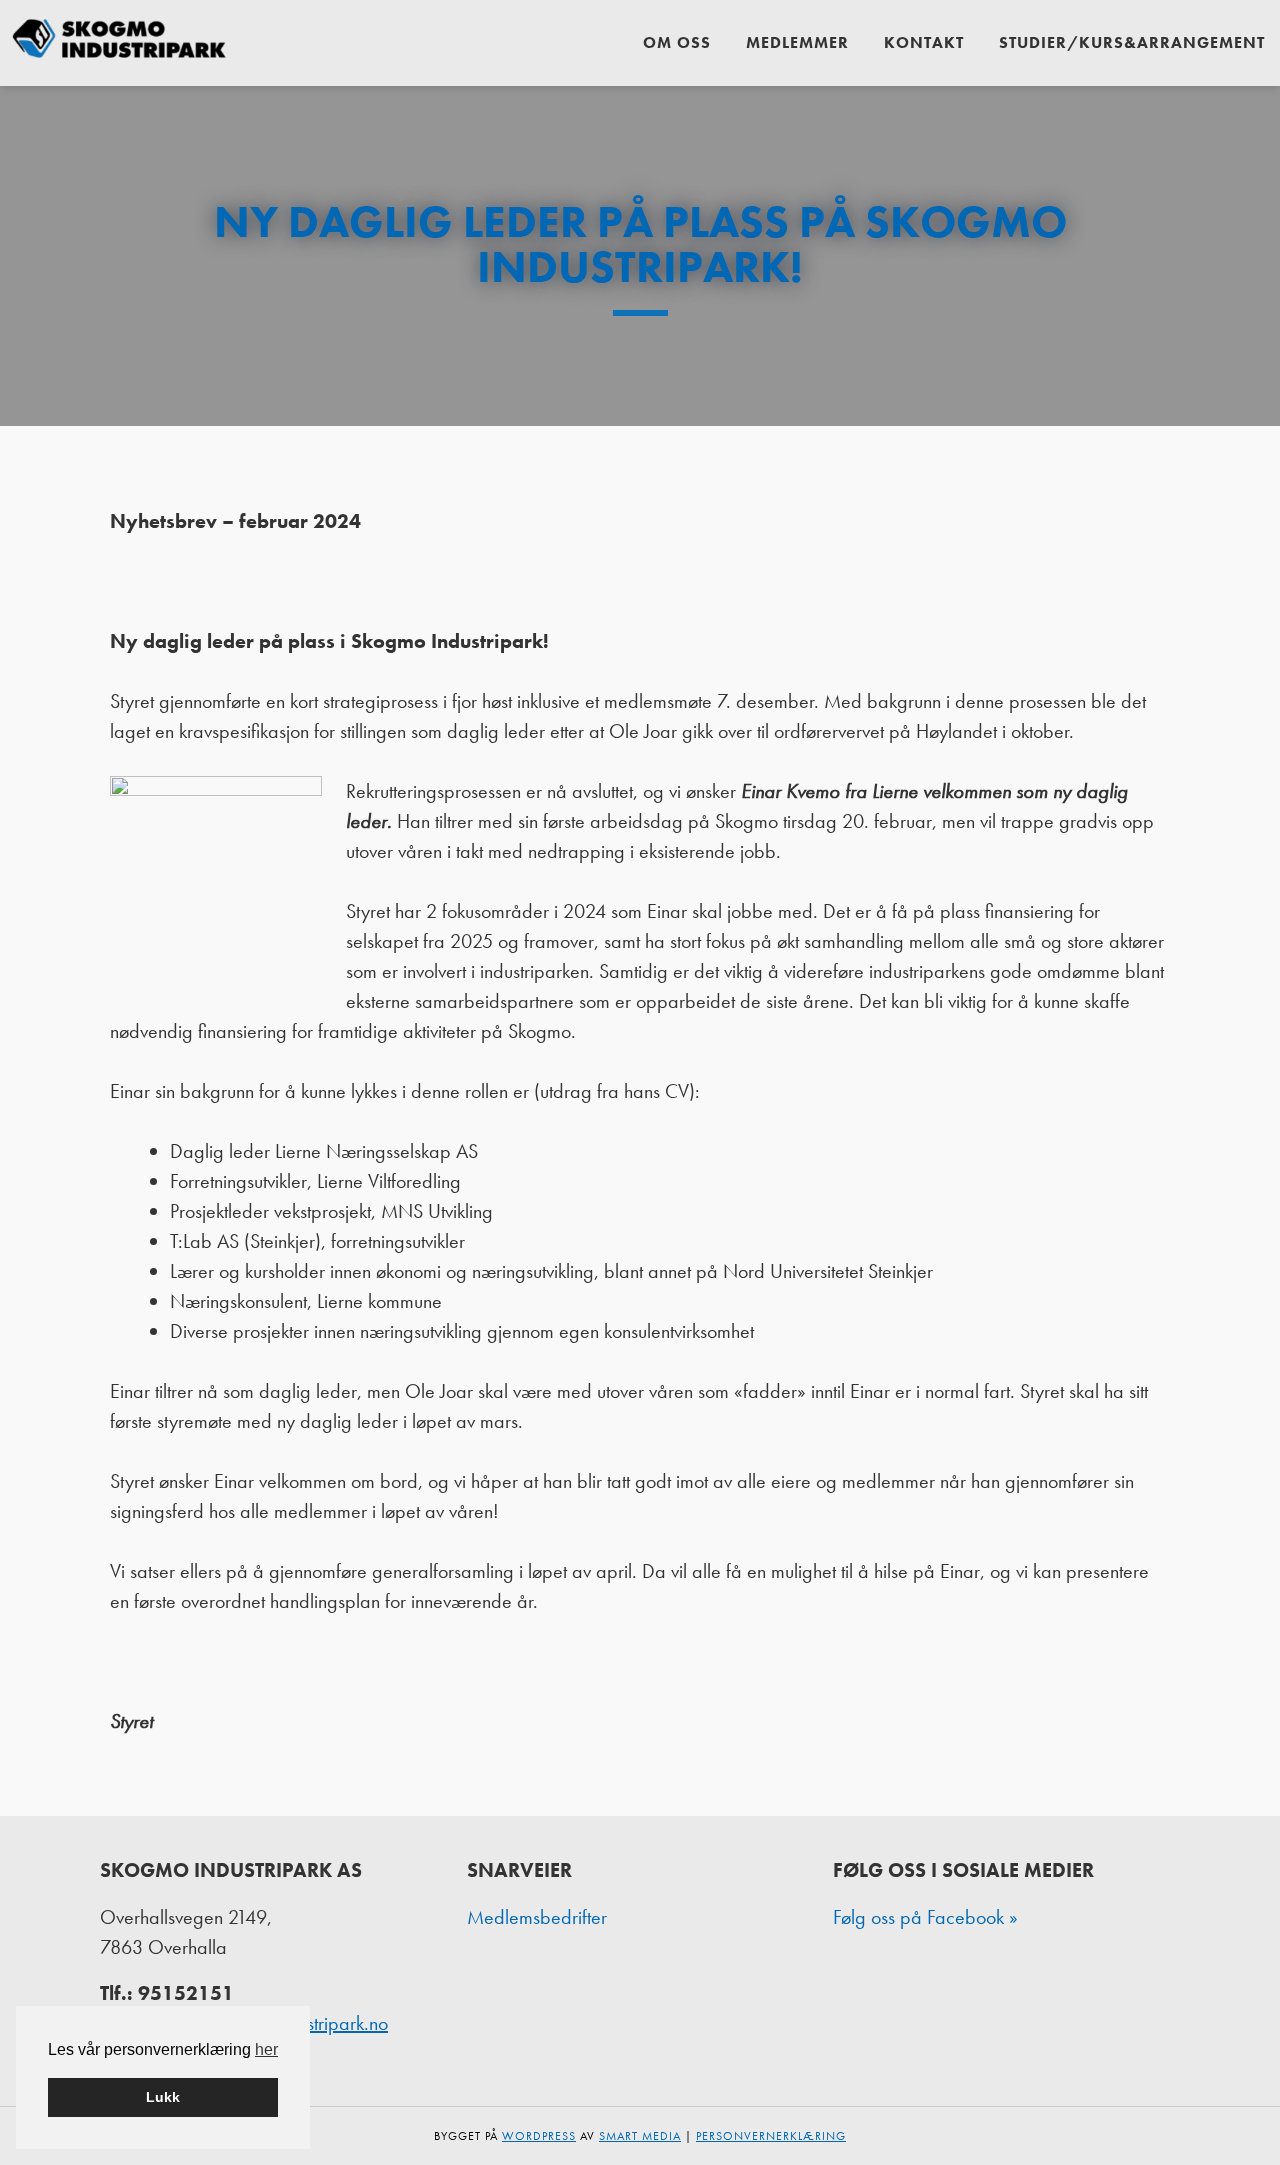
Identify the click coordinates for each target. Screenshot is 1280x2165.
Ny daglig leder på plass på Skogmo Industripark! (640, 244)
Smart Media (640, 2136)
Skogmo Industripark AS (120, 42)
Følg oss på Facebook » (925, 1917)
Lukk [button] (163, 2097)
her (266, 2049)
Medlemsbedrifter (537, 1917)
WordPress (539, 2136)
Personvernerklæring (771, 2136)
